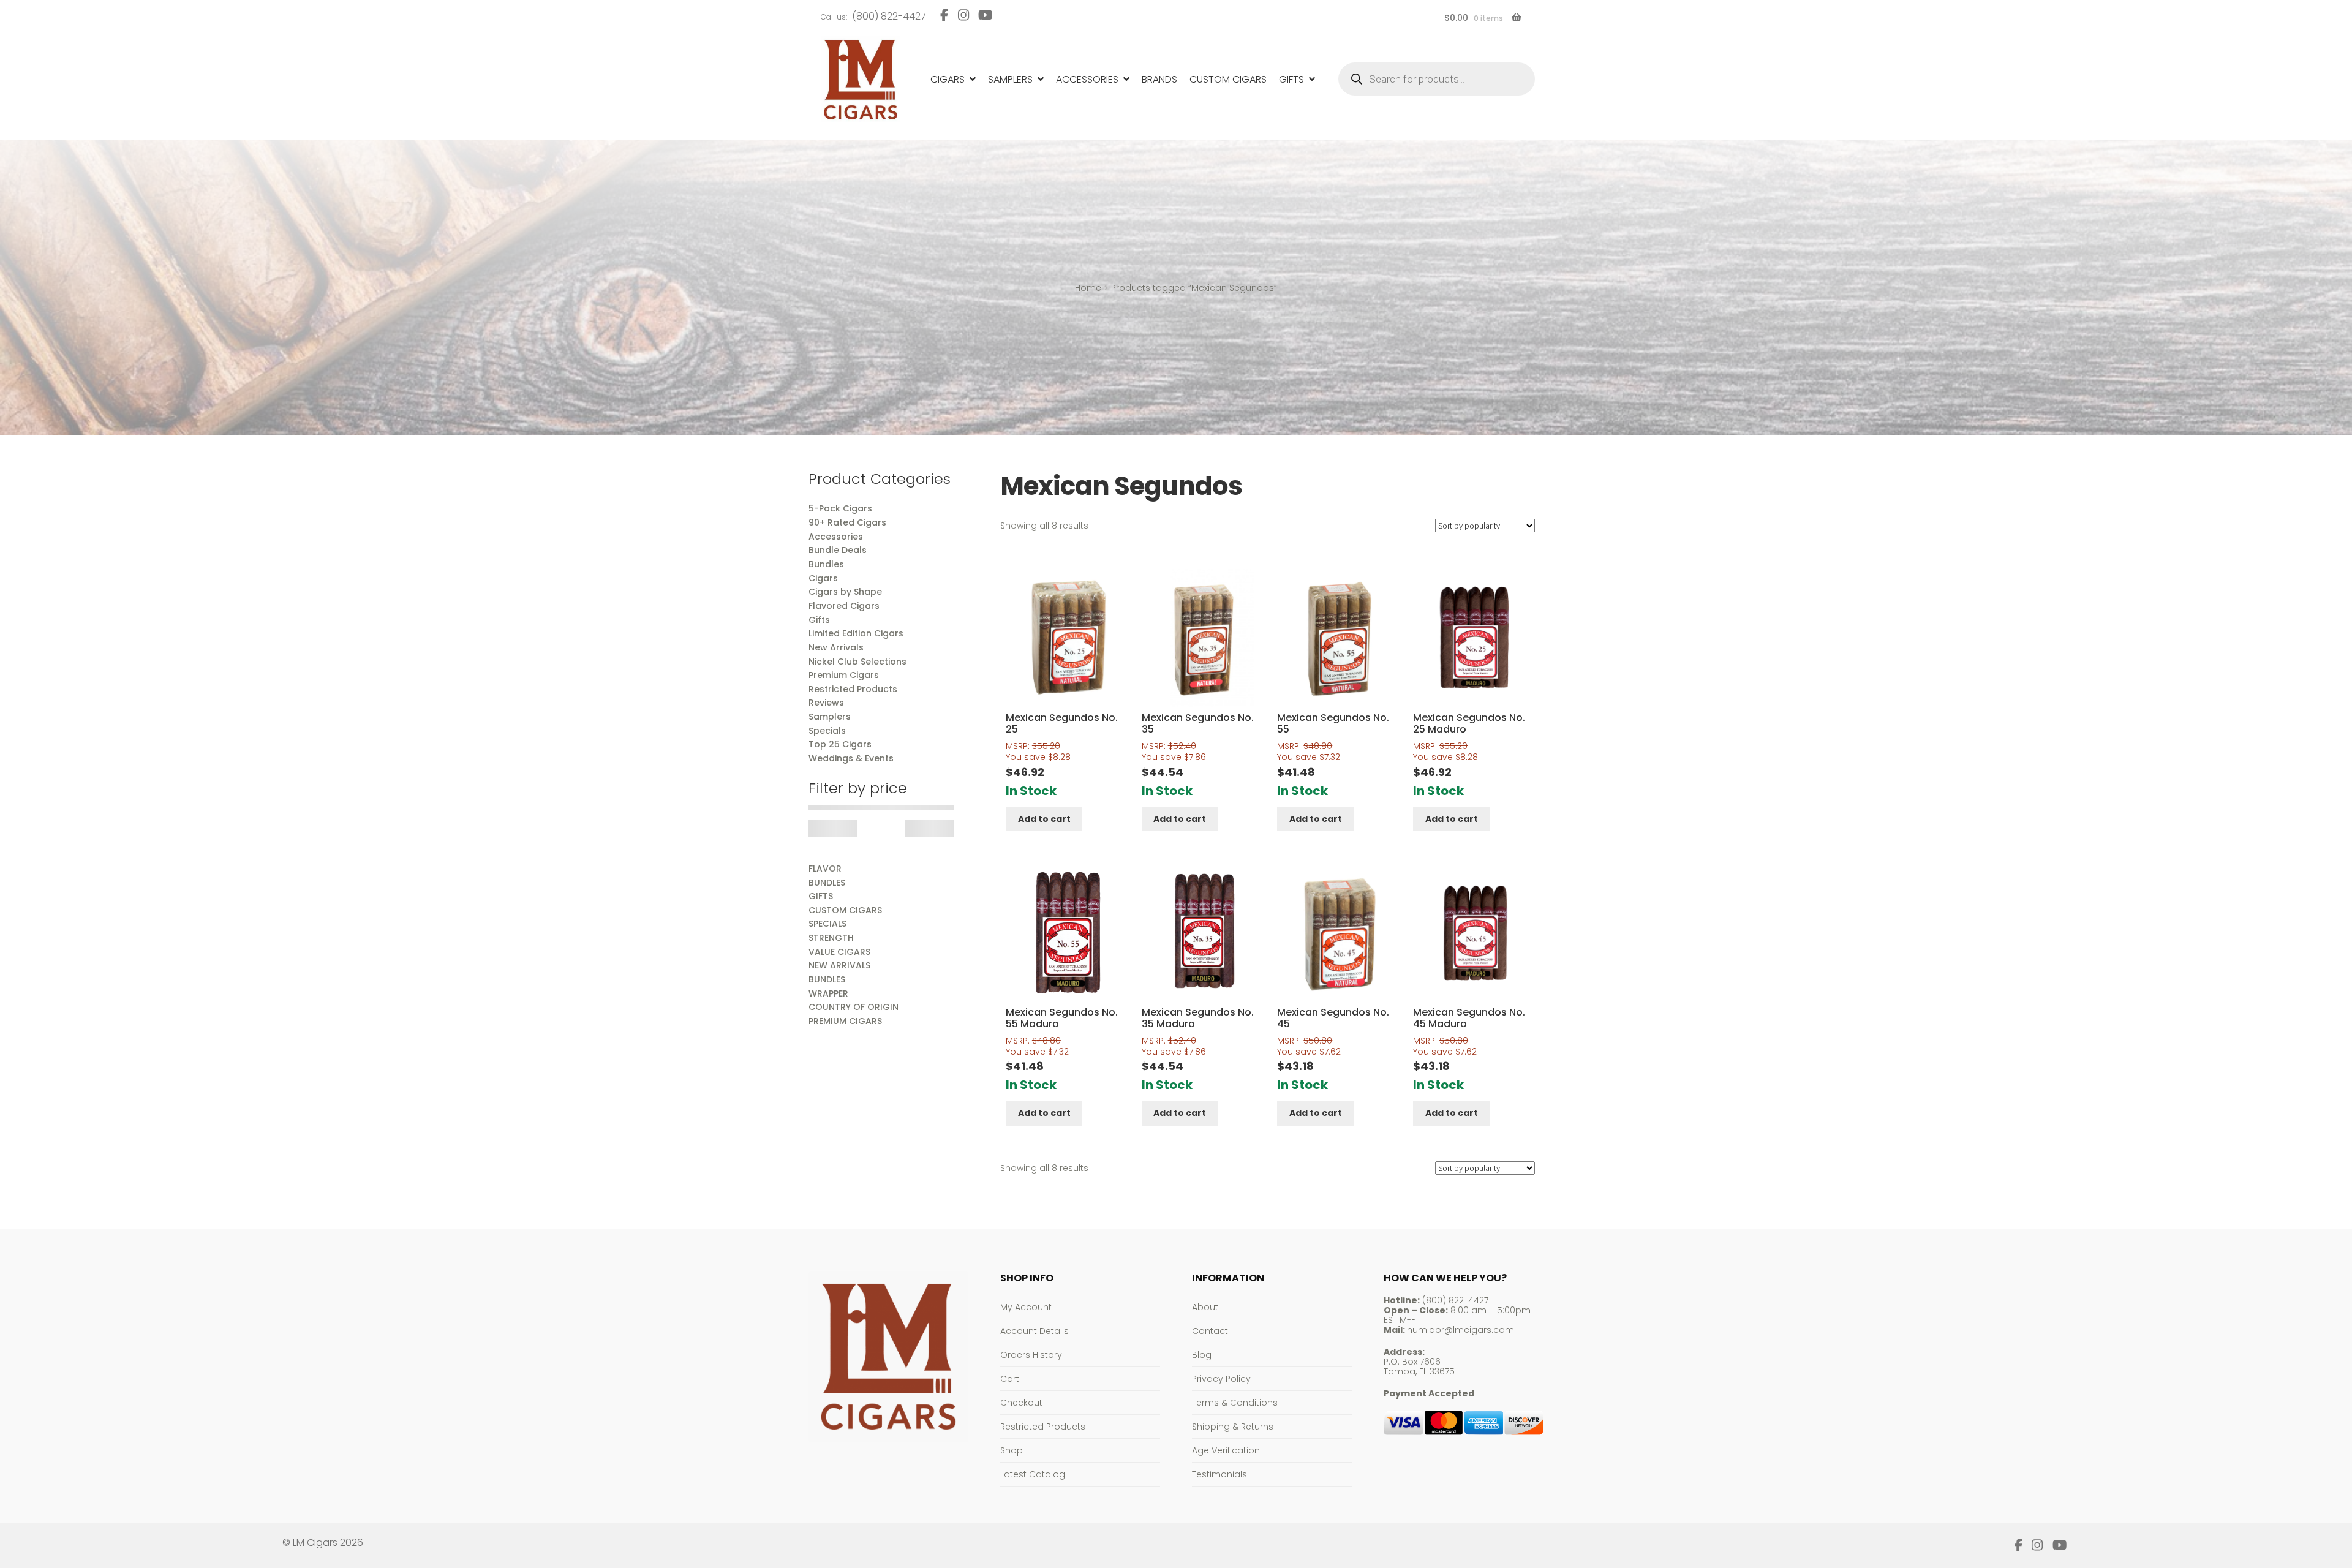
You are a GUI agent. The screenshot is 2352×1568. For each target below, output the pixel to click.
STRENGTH (831, 938)
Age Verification (1226, 1450)
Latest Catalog (1033, 1474)
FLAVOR (825, 869)
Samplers (1010, 79)
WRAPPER (828, 993)
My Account (1026, 1307)
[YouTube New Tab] (986, 15)
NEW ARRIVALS (839, 965)
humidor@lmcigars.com (1461, 1330)
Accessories (1087, 79)
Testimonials (1219, 1474)
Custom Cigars (1228, 79)
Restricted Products (1043, 1427)
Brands (1159, 79)
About (1205, 1307)
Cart (1010, 1379)
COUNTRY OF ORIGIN (854, 1007)
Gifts (1291, 79)
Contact (1210, 1331)
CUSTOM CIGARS (845, 910)
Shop (1012, 1450)
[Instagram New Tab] (963, 15)
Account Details (1035, 1331)
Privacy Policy (1221, 1379)
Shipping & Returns (1233, 1427)
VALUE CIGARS (839, 952)
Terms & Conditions (1235, 1403)
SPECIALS (827, 924)
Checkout (1021, 1403)
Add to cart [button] (1044, 819)
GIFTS (821, 896)
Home (1088, 288)
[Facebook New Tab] (944, 15)
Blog (1202, 1355)
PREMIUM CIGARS (845, 1021)
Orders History (1031, 1355)
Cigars (948, 79)
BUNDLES (827, 883)
